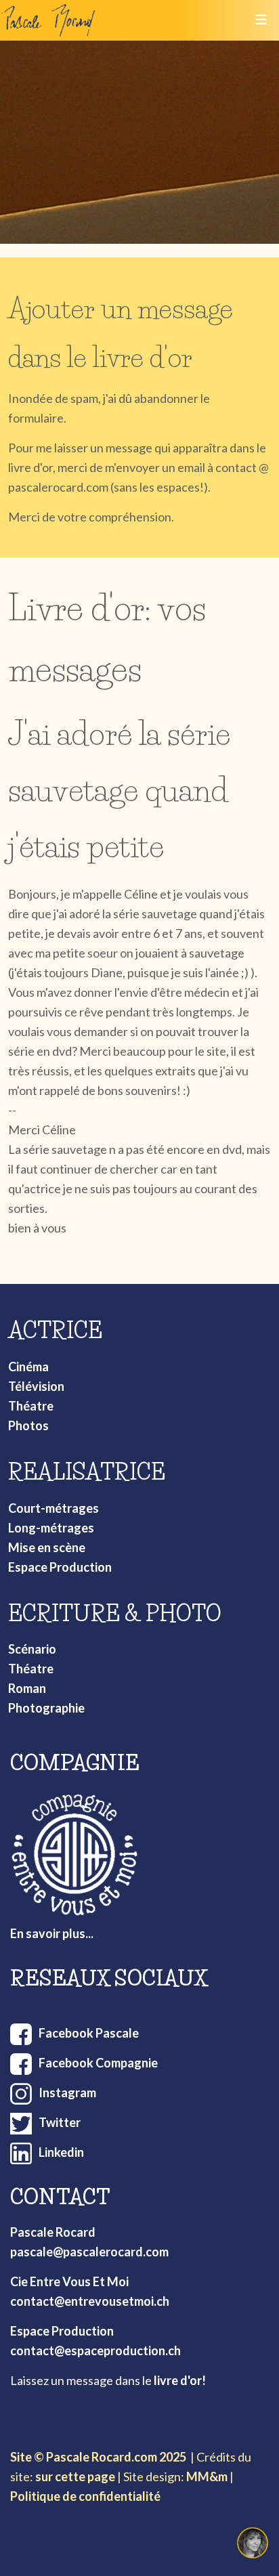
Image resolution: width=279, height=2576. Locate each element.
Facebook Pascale (89, 2033)
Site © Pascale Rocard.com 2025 (98, 2457)
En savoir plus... (52, 1933)
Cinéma (28, 1367)
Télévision (36, 1386)
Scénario (32, 1649)
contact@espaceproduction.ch (95, 2350)
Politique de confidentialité (85, 2496)
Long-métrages (51, 1528)
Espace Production (60, 1567)
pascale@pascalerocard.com (89, 2252)
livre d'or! (180, 2380)
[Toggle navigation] (261, 20)
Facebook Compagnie (98, 2063)
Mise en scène (47, 1547)
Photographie (46, 1708)
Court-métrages (53, 1508)
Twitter (60, 2122)
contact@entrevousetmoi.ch (90, 2301)
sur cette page (75, 2476)
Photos (28, 1425)
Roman (27, 1688)
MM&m (207, 2476)
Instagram (67, 2092)
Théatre (31, 1406)
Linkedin (61, 2152)
